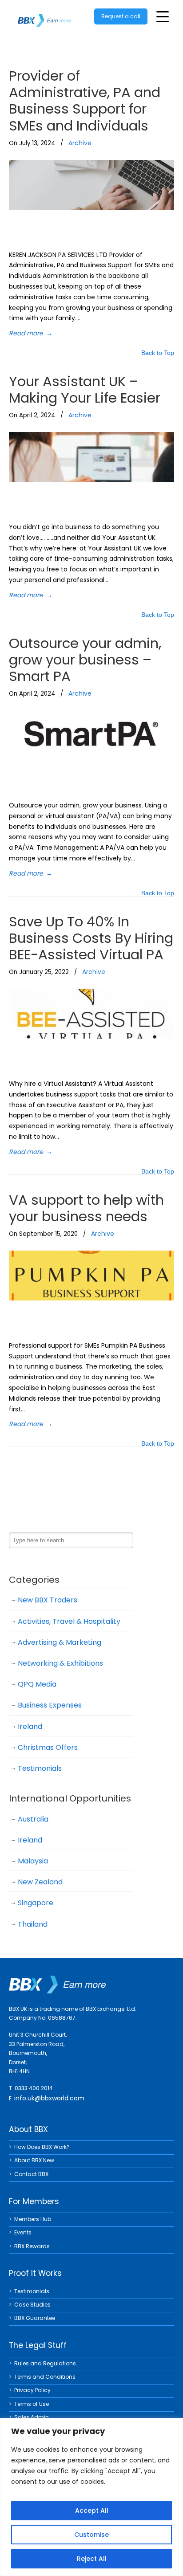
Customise (91, 2535)
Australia (33, 1819)
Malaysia (33, 1861)
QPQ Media (37, 1684)
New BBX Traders (48, 1600)
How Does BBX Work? (42, 2147)
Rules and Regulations (45, 2363)
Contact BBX (31, 2174)
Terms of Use (32, 2404)
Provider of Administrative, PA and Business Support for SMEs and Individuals (85, 101)
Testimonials (40, 1768)
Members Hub (33, 2219)
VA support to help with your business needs (86, 1208)
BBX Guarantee (35, 2318)
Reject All (92, 2559)
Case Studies (32, 2305)
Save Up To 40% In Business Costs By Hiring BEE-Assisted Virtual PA (91, 938)
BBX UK (44, 15)
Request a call (121, 16)
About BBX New (34, 2160)
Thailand (33, 1924)
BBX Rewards (32, 2246)
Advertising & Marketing (60, 1642)
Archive (80, 143)
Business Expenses (50, 1705)
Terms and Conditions (45, 2377)
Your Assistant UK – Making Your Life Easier (85, 389)
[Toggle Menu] (163, 17)
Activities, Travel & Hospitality (69, 1621)
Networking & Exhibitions (60, 1663)
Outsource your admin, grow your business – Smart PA (85, 660)
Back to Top (158, 353)
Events (23, 2232)
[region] (91, 2497)
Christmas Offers (48, 1747)
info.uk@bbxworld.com (49, 2098)
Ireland (30, 1726)
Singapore (36, 1903)
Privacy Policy (32, 2390)
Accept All (92, 2511)
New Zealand (40, 1882)
